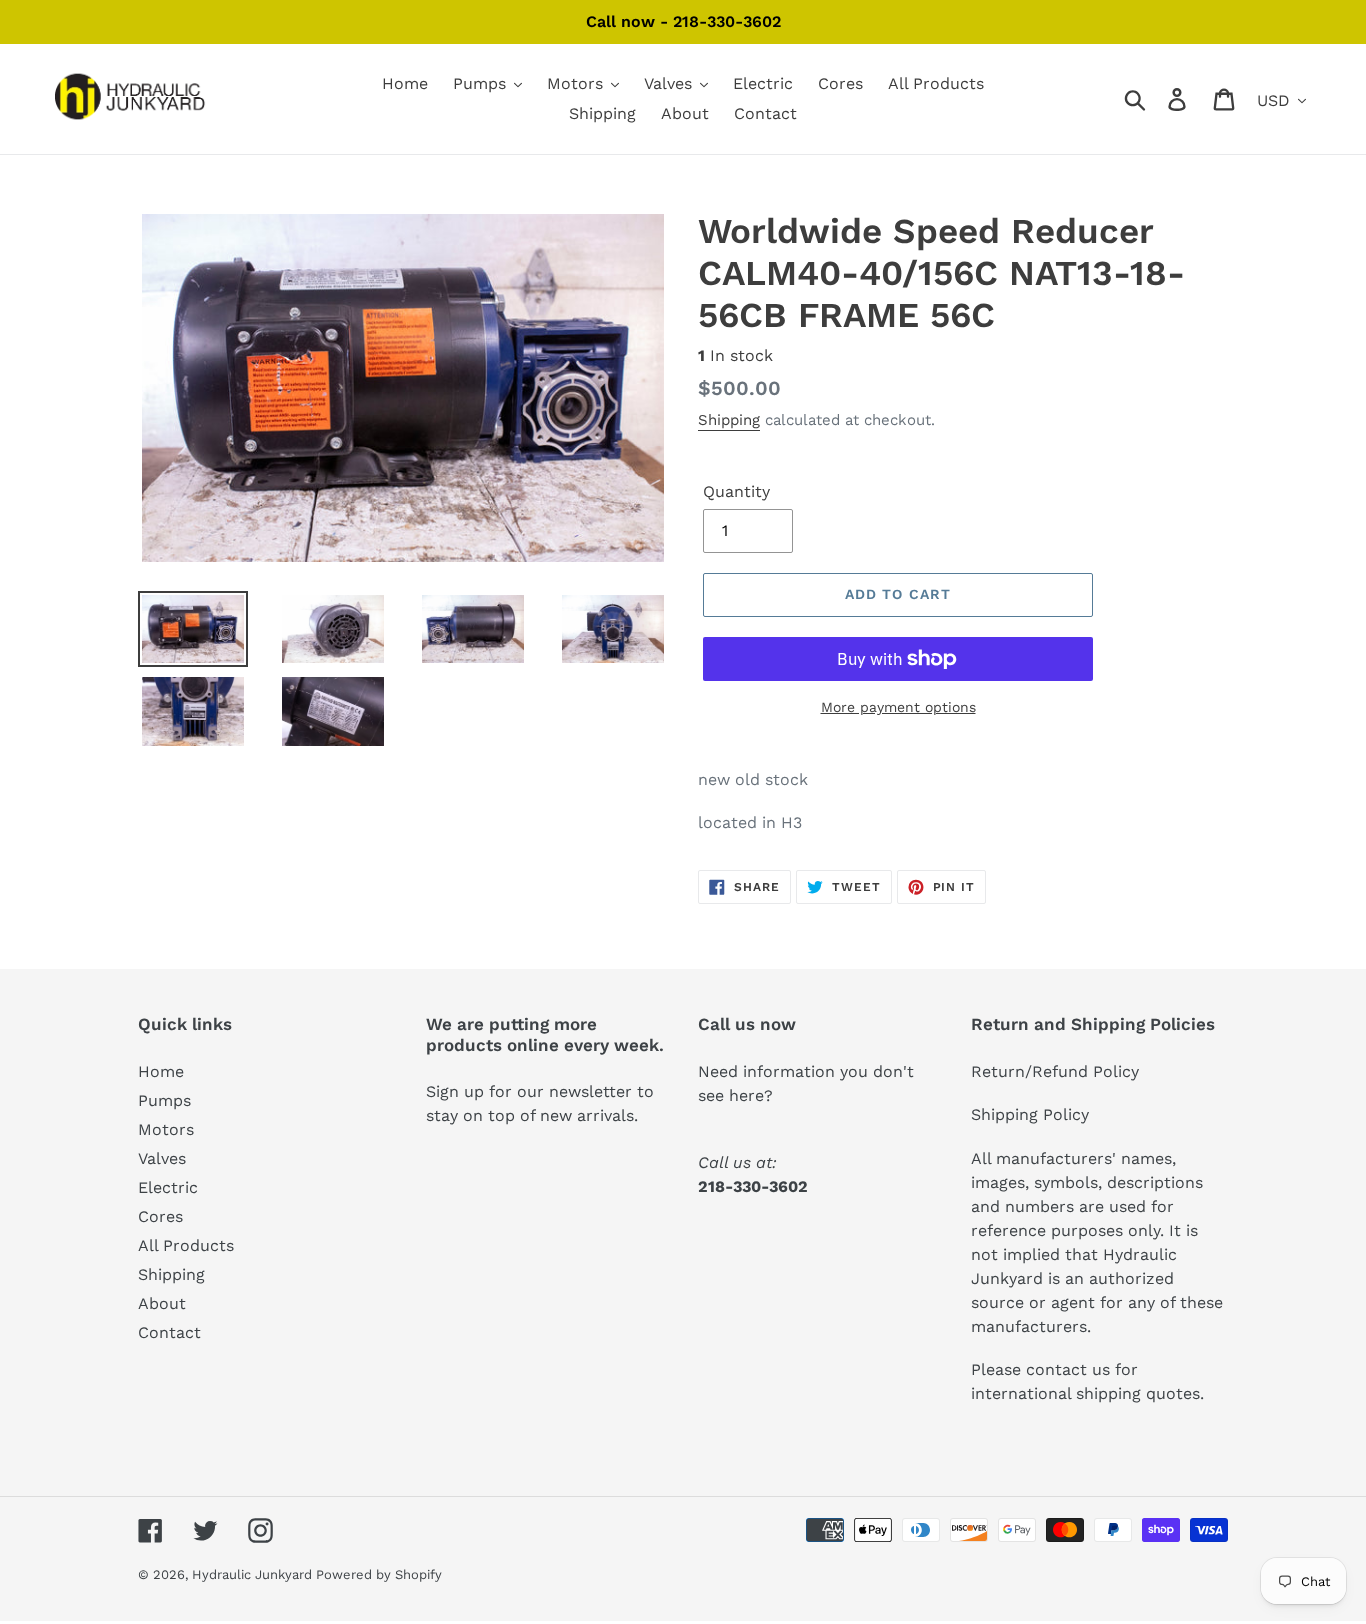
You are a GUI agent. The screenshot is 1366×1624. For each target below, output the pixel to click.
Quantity (736, 491)
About (162, 1303)
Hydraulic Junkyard (254, 1574)
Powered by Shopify (379, 1574)
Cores (160, 1216)
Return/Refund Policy (1055, 1071)
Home (161, 1071)
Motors (166, 1129)
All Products (186, 1245)
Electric (168, 1187)
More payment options (898, 707)
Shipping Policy (1030, 1114)
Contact (169, 1332)
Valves (162, 1158)
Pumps (164, 1100)
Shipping (729, 420)
